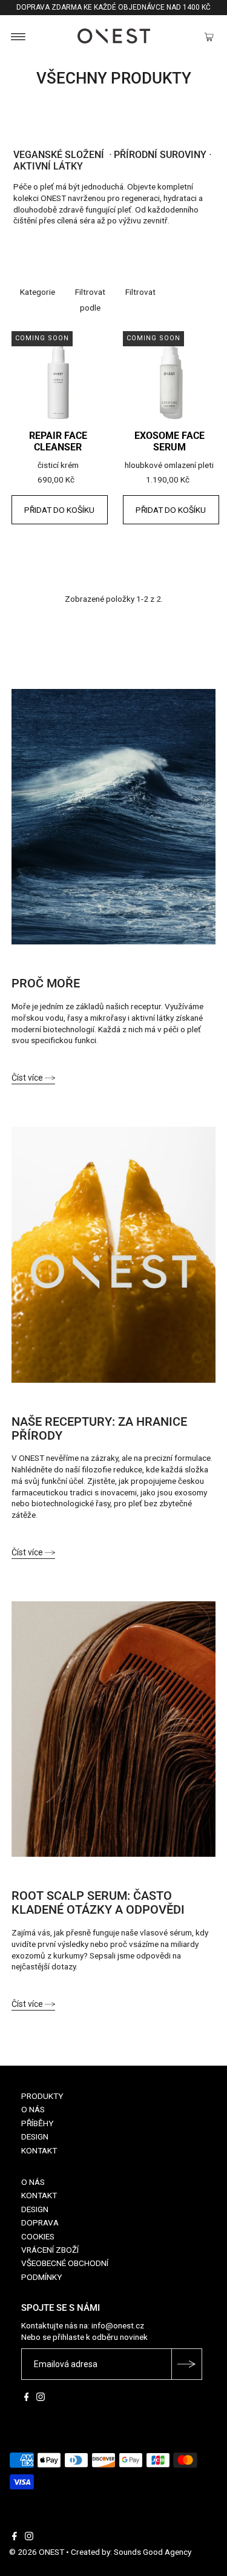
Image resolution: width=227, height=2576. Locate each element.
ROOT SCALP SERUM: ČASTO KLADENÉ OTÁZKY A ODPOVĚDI (98, 1903)
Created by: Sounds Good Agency (131, 2552)
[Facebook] (27, 2398)
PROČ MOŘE (46, 984)
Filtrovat (140, 292)
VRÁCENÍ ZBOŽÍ (50, 2250)
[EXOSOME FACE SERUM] (169, 378)
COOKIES (38, 2236)
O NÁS (33, 2109)
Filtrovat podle (90, 300)
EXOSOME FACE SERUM (169, 442)
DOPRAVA (40, 2222)
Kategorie (38, 292)
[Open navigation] (18, 36)
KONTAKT (39, 2150)
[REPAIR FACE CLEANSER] (58, 378)
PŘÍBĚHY (37, 2123)
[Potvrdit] (186, 2364)
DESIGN (35, 2136)
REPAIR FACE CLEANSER (58, 442)
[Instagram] (41, 2398)
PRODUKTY (42, 2096)
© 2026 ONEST (37, 2552)
